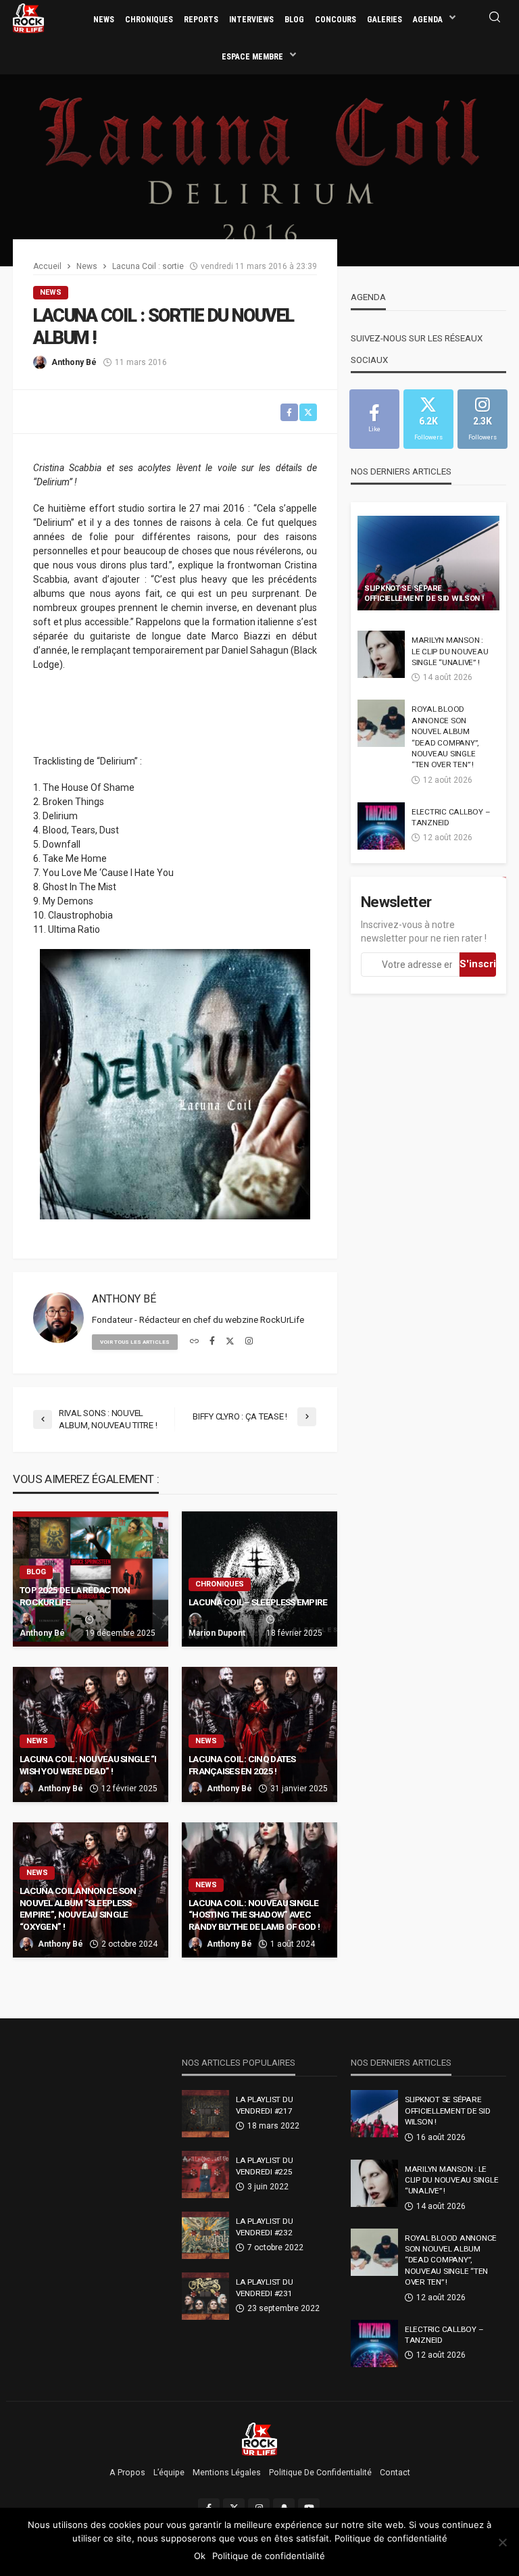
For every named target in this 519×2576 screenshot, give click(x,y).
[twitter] (230, 1342)
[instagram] (249, 1342)
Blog (294, 20)
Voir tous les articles (135, 1342)
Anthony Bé (74, 362)
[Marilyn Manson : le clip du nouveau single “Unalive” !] (381, 654)
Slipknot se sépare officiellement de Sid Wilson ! (424, 593)
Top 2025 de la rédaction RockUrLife (75, 1596)
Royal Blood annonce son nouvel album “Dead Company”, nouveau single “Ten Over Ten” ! (445, 737)
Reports (201, 20)
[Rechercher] (495, 18)
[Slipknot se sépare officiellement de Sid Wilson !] (428, 563)
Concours (336, 20)
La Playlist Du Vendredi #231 (264, 2287)
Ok (200, 2556)
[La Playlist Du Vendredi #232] (205, 2235)
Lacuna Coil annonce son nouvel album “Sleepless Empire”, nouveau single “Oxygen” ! (78, 1909)
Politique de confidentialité (320, 2473)
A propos (127, 2473)
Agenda (428, 20)
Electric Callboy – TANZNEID (451, 817)
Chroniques (149, 20)
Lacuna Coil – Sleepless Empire (258, 1602)
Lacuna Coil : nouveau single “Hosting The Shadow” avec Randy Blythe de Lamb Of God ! (254, 1915)
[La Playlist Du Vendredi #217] (205, 2114)
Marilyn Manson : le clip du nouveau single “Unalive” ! (450, 651)
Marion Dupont (217, 1633)
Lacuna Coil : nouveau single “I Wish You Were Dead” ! (88, 1765)
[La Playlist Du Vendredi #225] (205, 2174)
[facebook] (212, 1342)
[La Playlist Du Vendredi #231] (205, 2296)
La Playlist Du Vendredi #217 (264, 2105)
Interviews (251, 20)
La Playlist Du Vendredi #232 (264, 2227)
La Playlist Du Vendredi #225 (264, 2166)
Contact (395, 2473)
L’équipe (169, 2473)
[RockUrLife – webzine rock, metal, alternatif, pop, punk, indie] (260, 2439)
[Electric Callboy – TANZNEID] (381, 826)
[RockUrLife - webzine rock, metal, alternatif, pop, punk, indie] (28, 18)
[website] (194, 1342)
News (104, 20)
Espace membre (252, 57)
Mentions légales (227, 2473)
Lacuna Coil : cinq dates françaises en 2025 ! (242, 1765)
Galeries (385, 20)
